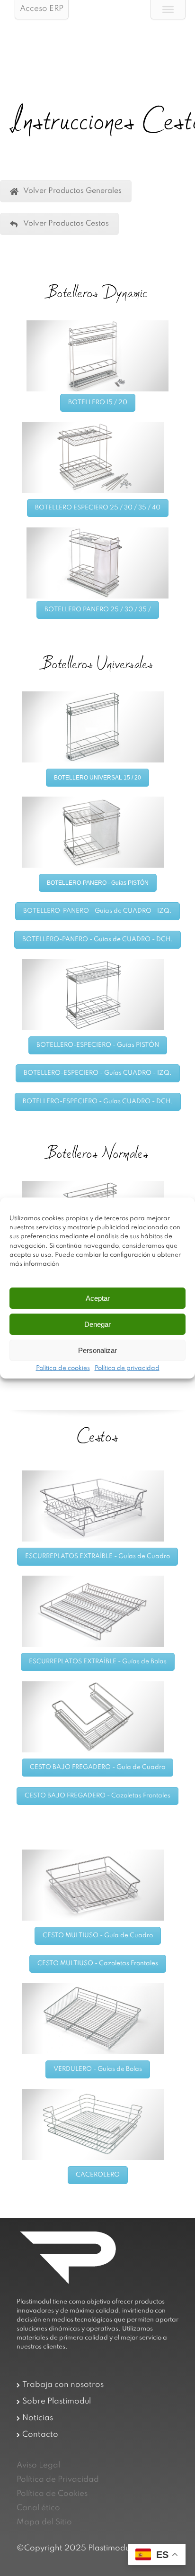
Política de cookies (63, 1369)
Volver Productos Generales (72, 191)
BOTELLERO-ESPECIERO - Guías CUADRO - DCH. (98, 1102)
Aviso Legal (38, 2465)
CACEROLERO (98, 2175)
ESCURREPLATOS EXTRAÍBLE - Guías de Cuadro (97, 1556)
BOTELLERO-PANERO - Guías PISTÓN (98, 883)
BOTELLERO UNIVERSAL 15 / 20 (97, 778)
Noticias (38, 2418)
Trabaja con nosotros (63, 2385)
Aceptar (98, 1298)
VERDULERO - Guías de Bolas (98, 2069)
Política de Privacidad (58, 2480)
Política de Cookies (52, 2494)
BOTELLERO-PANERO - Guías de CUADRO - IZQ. (97, 911)
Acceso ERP (42, 9)
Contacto (40, 2435)
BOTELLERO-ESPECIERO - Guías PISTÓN (98, 1045)
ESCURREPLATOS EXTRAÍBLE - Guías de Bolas (98, 1662)
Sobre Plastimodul (57, 2401)
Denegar (97, 1324)
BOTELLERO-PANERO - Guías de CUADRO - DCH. (97, 939)
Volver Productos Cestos (66, 224)
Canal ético (38, 2508)
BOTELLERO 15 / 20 (98, 403)
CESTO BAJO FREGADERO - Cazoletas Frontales (97, 1796)
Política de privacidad (127, 1369)
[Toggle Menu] (168, 9)
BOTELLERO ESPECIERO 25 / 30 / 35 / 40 (98, 508)
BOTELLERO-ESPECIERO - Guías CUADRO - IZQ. (98, 1073)
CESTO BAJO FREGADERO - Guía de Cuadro (97, 1767)
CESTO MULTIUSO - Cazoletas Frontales (98, 1964)
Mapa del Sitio (44, 2522)
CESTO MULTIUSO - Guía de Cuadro (98, 1936)
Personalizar (97, 1350)
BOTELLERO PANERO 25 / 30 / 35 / (98, 610)
